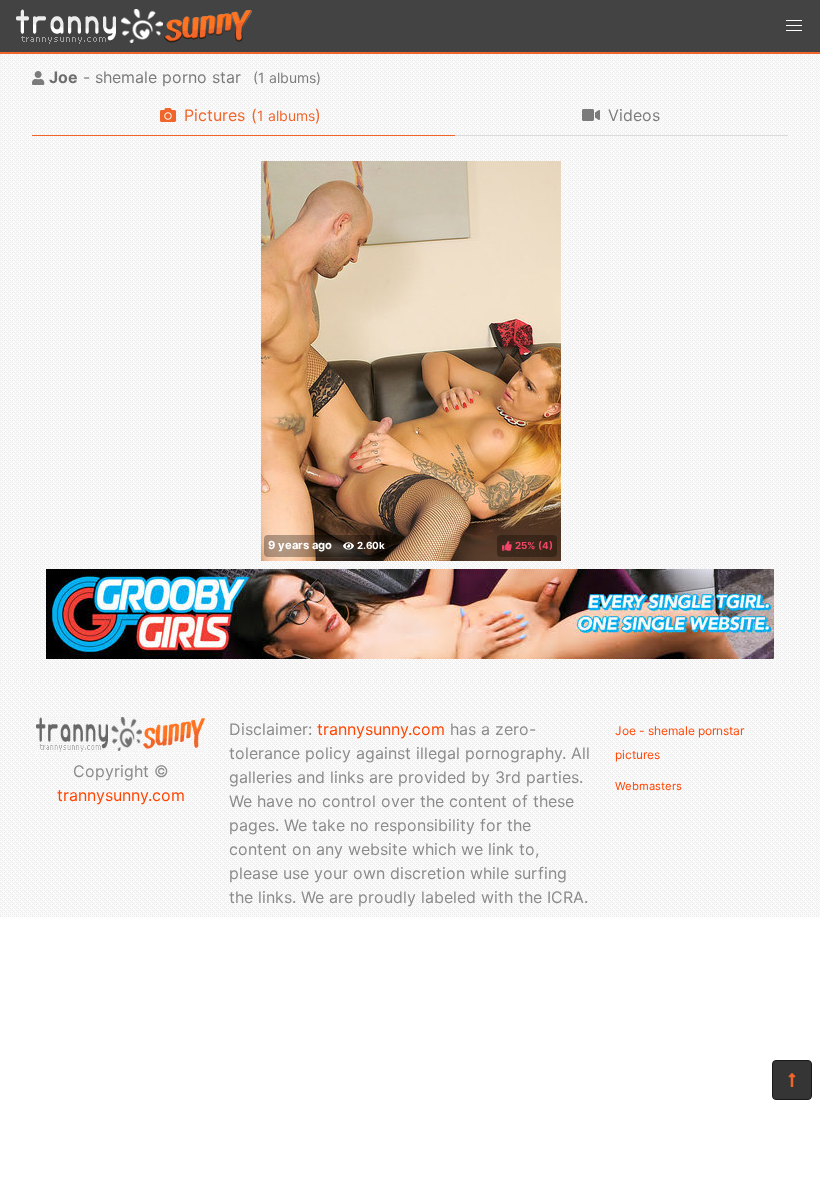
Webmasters (648, 786)
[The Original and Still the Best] (410, 653)
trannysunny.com (121, 795)
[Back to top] (792, 1080)
